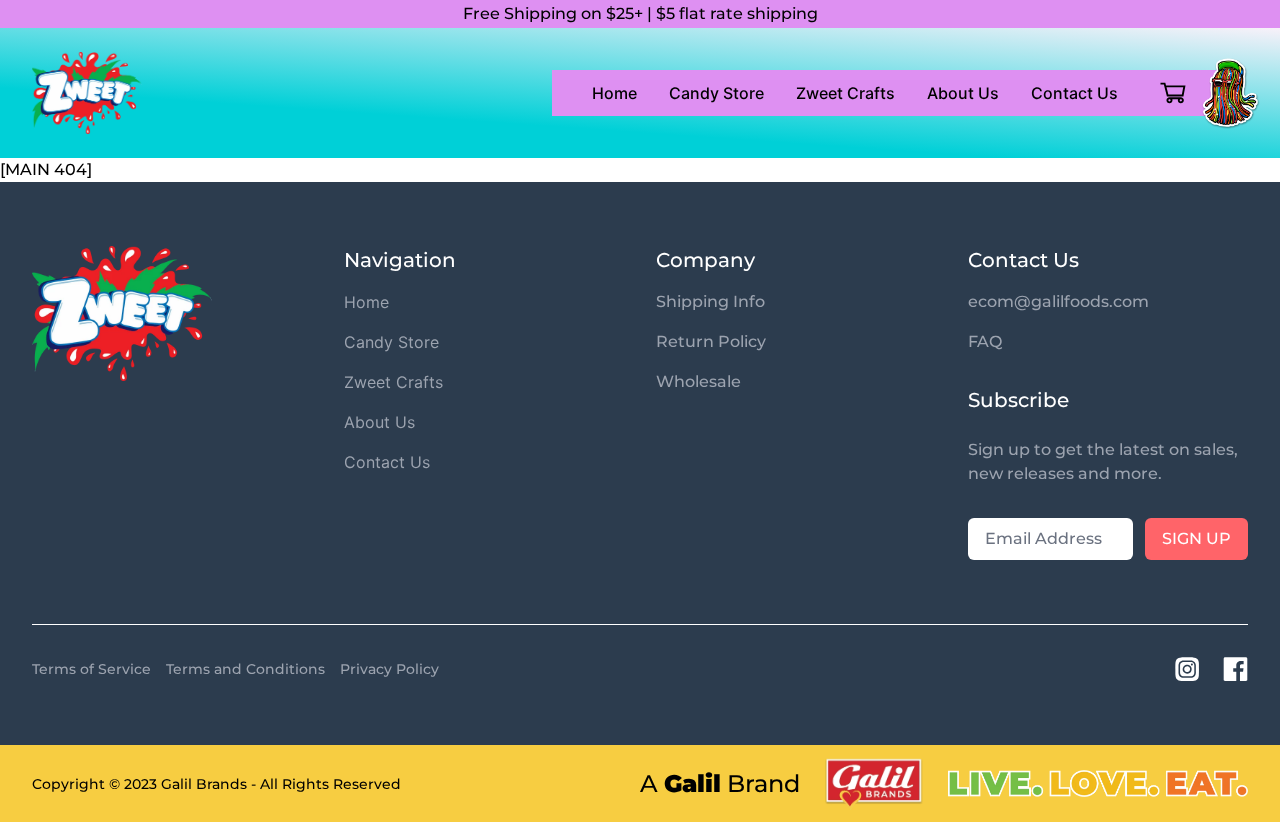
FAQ (985, 341)
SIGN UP (1196, 538)
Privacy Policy (389, 669)
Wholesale (698, 381)
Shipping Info (710, 301)
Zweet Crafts (845, 93)
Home (614, 93)
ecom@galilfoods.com (1058, 301)
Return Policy (711, 341)
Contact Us (1074, 93)
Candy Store (716, 93)
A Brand (720, 783)
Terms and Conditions (245, 669)
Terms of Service (91, 669)
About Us (963, 93)
